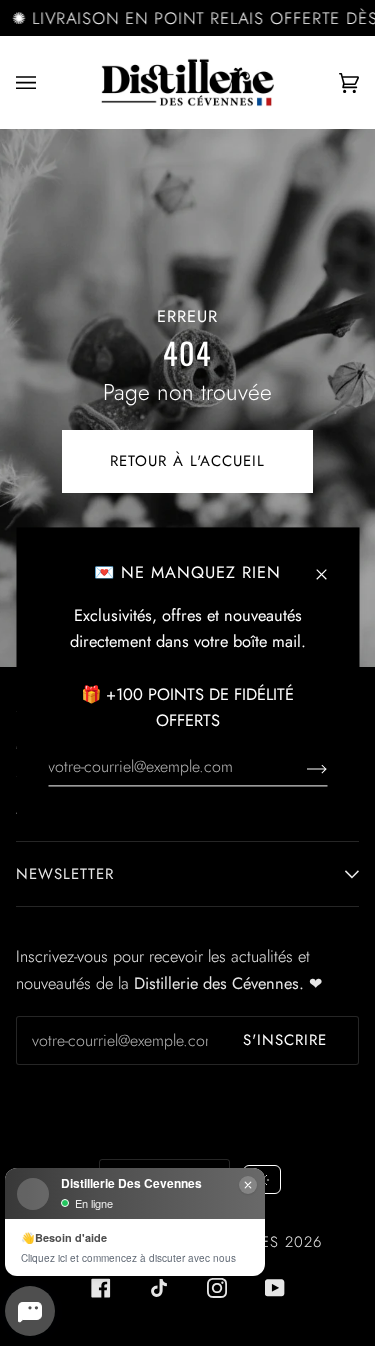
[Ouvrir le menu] (46, 82)
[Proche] (329, 563)
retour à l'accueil (187, 461)
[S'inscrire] (300, 767)
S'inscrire (285, 1040)
